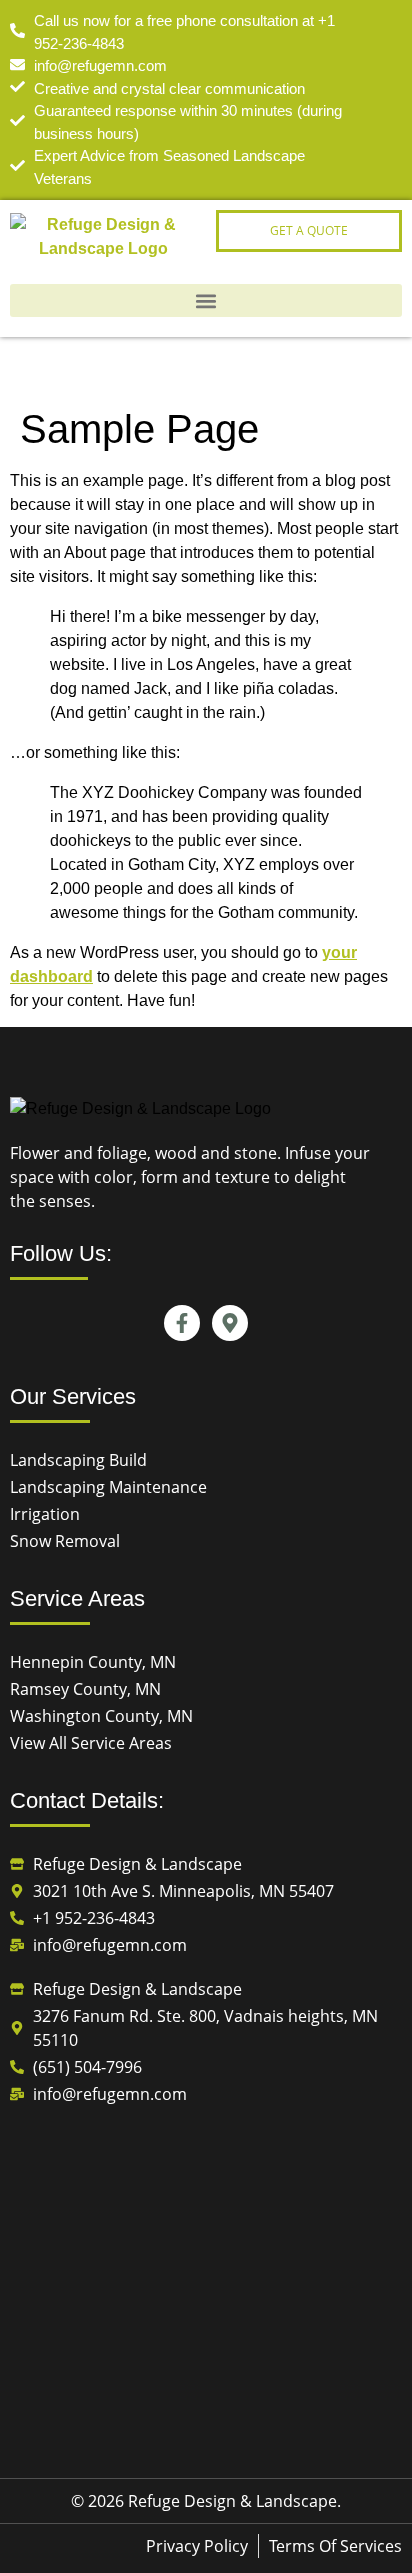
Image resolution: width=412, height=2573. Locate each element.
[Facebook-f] (182, 1323)
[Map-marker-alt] (230, 1323)
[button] (206, 300)
